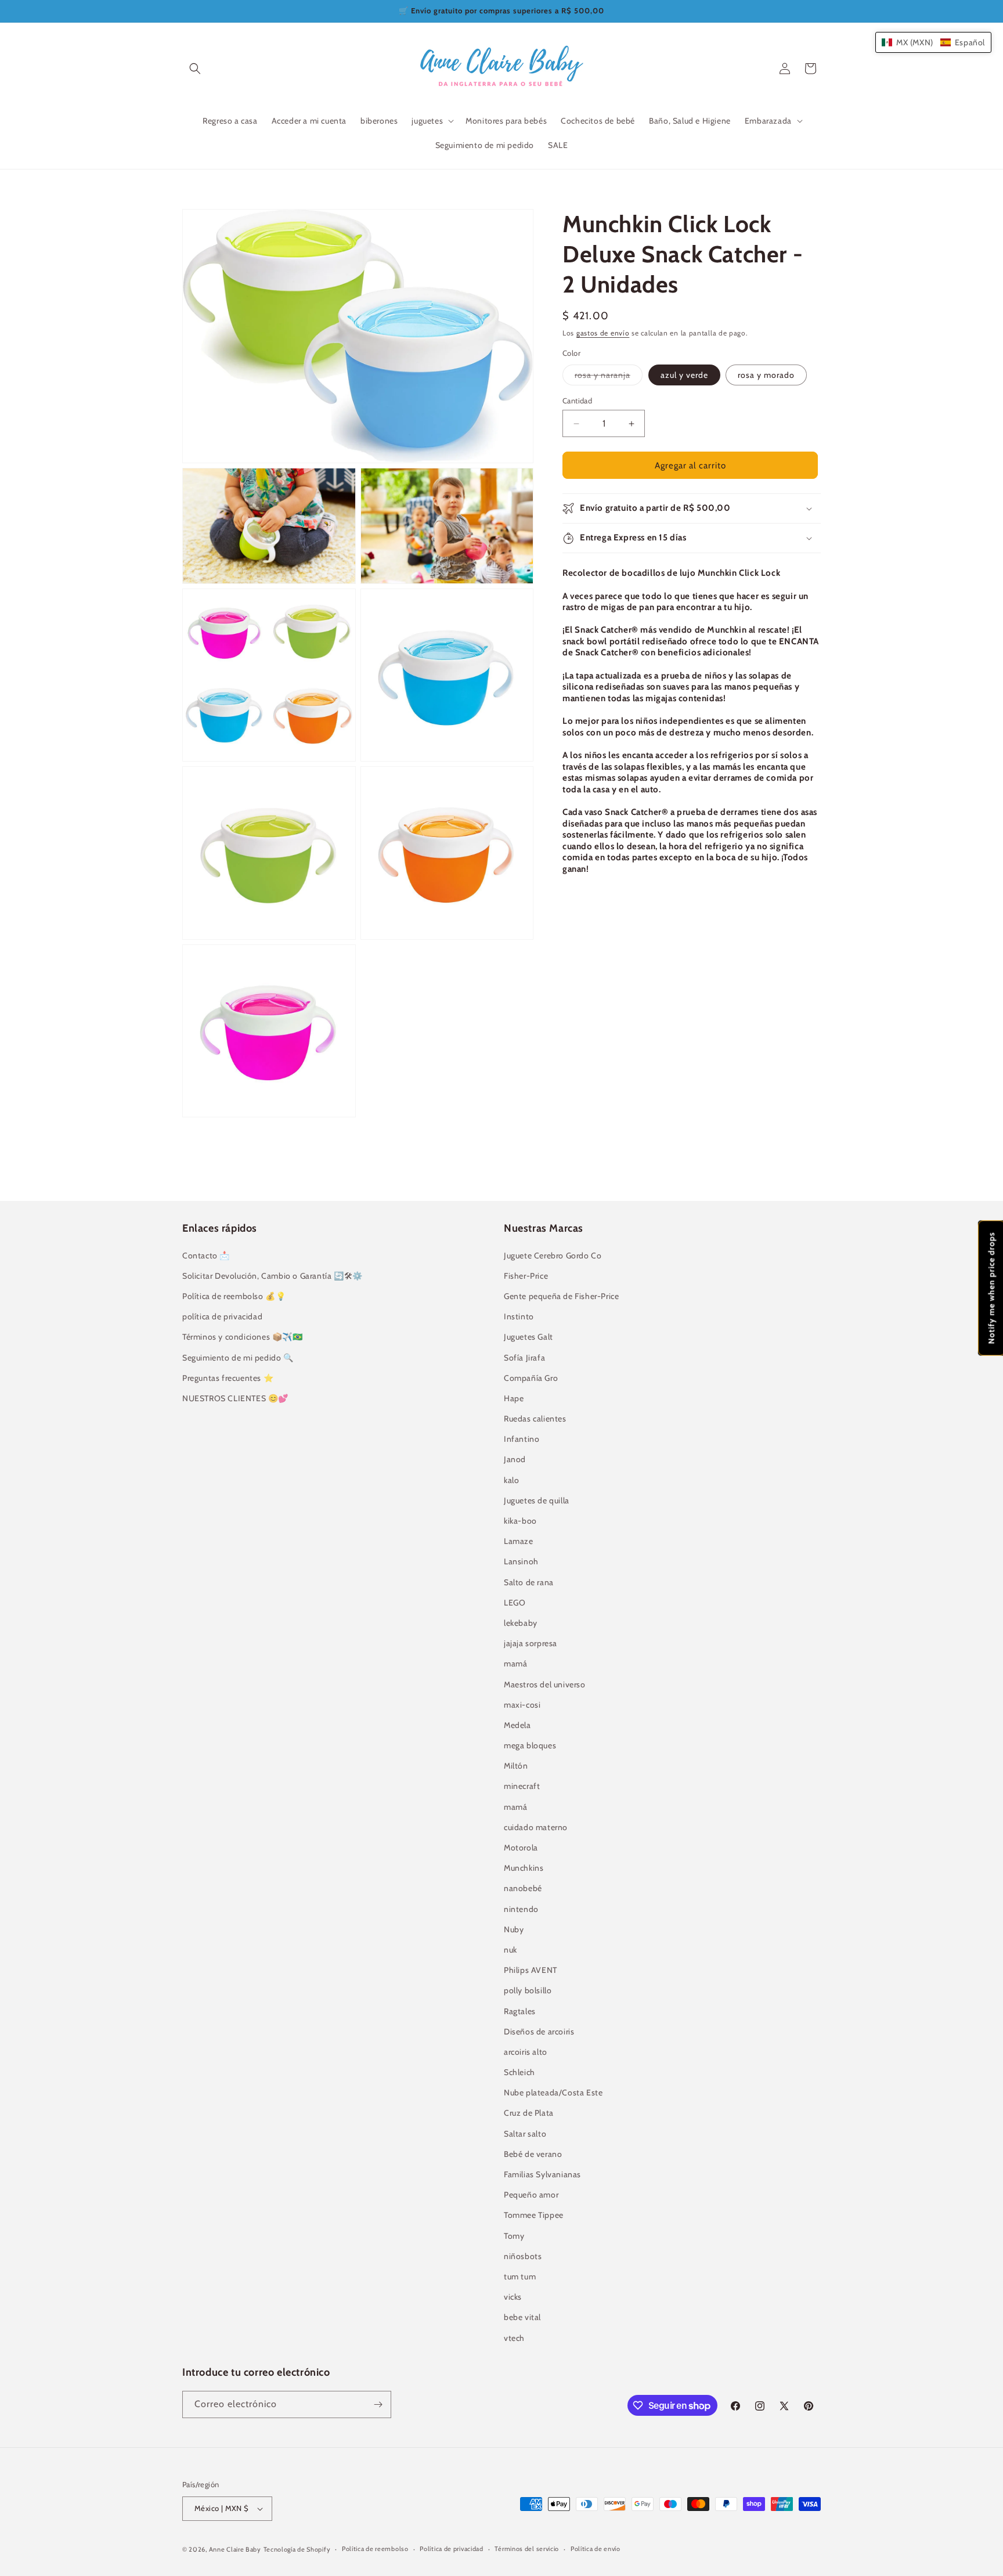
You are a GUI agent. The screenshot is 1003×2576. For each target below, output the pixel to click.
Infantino (522, 1439)
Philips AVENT (531, 1970)
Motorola (521, 1848)
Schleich (519, 2072)
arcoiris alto (526, 2052)
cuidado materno (536, 1827)
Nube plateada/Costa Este (553, 2092)
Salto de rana (529, 1582)
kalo (511, 1480)
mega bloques (530, 1745)
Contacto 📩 (206, 1255)
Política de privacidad (451, 2549)
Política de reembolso (375, 2549)
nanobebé (523, 1888)
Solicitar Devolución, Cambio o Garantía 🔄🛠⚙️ (273, 1276)
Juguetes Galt (528, 1337)
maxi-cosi (522, 1705)
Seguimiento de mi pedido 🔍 (238, 1358)
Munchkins (524, 1868)
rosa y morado (766, 375)
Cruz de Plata (529, 2113)
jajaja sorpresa (531, 1643)
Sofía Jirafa (524, 1358)
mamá (515, 1664)
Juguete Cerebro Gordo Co (553, 1255)
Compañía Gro (531, 1378)
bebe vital (522, 2317)
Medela (517, 1725)
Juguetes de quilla (537, 1500)
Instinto (519, 1316)
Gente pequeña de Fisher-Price (561, 1296)
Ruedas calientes (535, 1419)
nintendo (521, 1909)
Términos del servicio (527, 2549)
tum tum (520, 2276)
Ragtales (520, 2011)
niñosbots (523, 2256)
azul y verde (684, 375)
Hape (514, 1398)
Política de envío (596, 2549)
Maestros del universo (545, 1684)
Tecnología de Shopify (297, 2549)
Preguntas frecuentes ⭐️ (228, 1378)
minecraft (522, 1786)
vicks (513, 2297)
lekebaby (521, 1623)
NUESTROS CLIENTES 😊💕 (235, 1398)
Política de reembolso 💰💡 (234, 1296)
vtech (514, 2338)
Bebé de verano (533, 2154)
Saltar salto (525, 2134)
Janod (515, 1459)
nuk (510, 1950)
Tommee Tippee (534, 2215)
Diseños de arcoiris (539, 2032)
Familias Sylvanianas (542, 2174)
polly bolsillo (528, 1990)
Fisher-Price (526, 1276)
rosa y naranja (609, 377)
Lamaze (519, 1541)
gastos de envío (603, 333)
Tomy (514, 2236)
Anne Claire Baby (235, 2549)
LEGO (515, 1603)
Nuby (514, 1929)
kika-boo (520, 1521)
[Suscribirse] (378, 2404)
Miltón (516, 1766)
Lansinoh (521, 1561)
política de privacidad (222, 1316)
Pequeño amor (531, 2195)
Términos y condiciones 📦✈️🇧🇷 (243, 1337)
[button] (195, 68)
